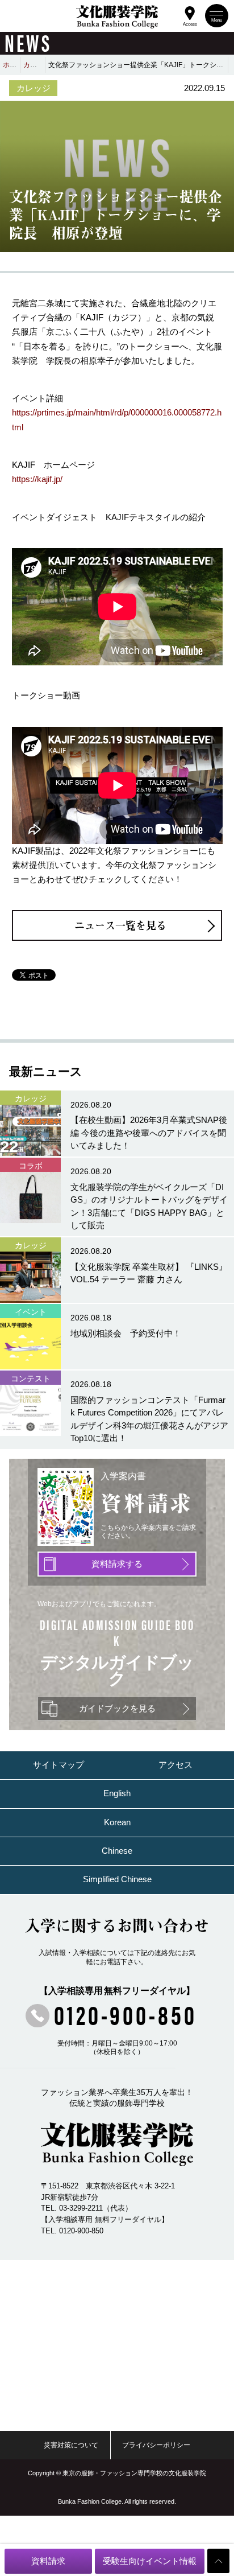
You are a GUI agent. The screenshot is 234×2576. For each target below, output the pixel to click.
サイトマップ (58, 1765)
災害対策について (71, 2445)
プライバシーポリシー (156, 2445)
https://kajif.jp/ (37, 479)
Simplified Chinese (117, 1879)
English (117, 1793)
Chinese (117, 1851)
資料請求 (48, 2561)
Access (190, 23)
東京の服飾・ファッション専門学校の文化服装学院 (134, 2473)
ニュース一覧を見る (120, 925)
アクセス (175, 1765)
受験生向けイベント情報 (150, 2561)
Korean (117, 1822)
